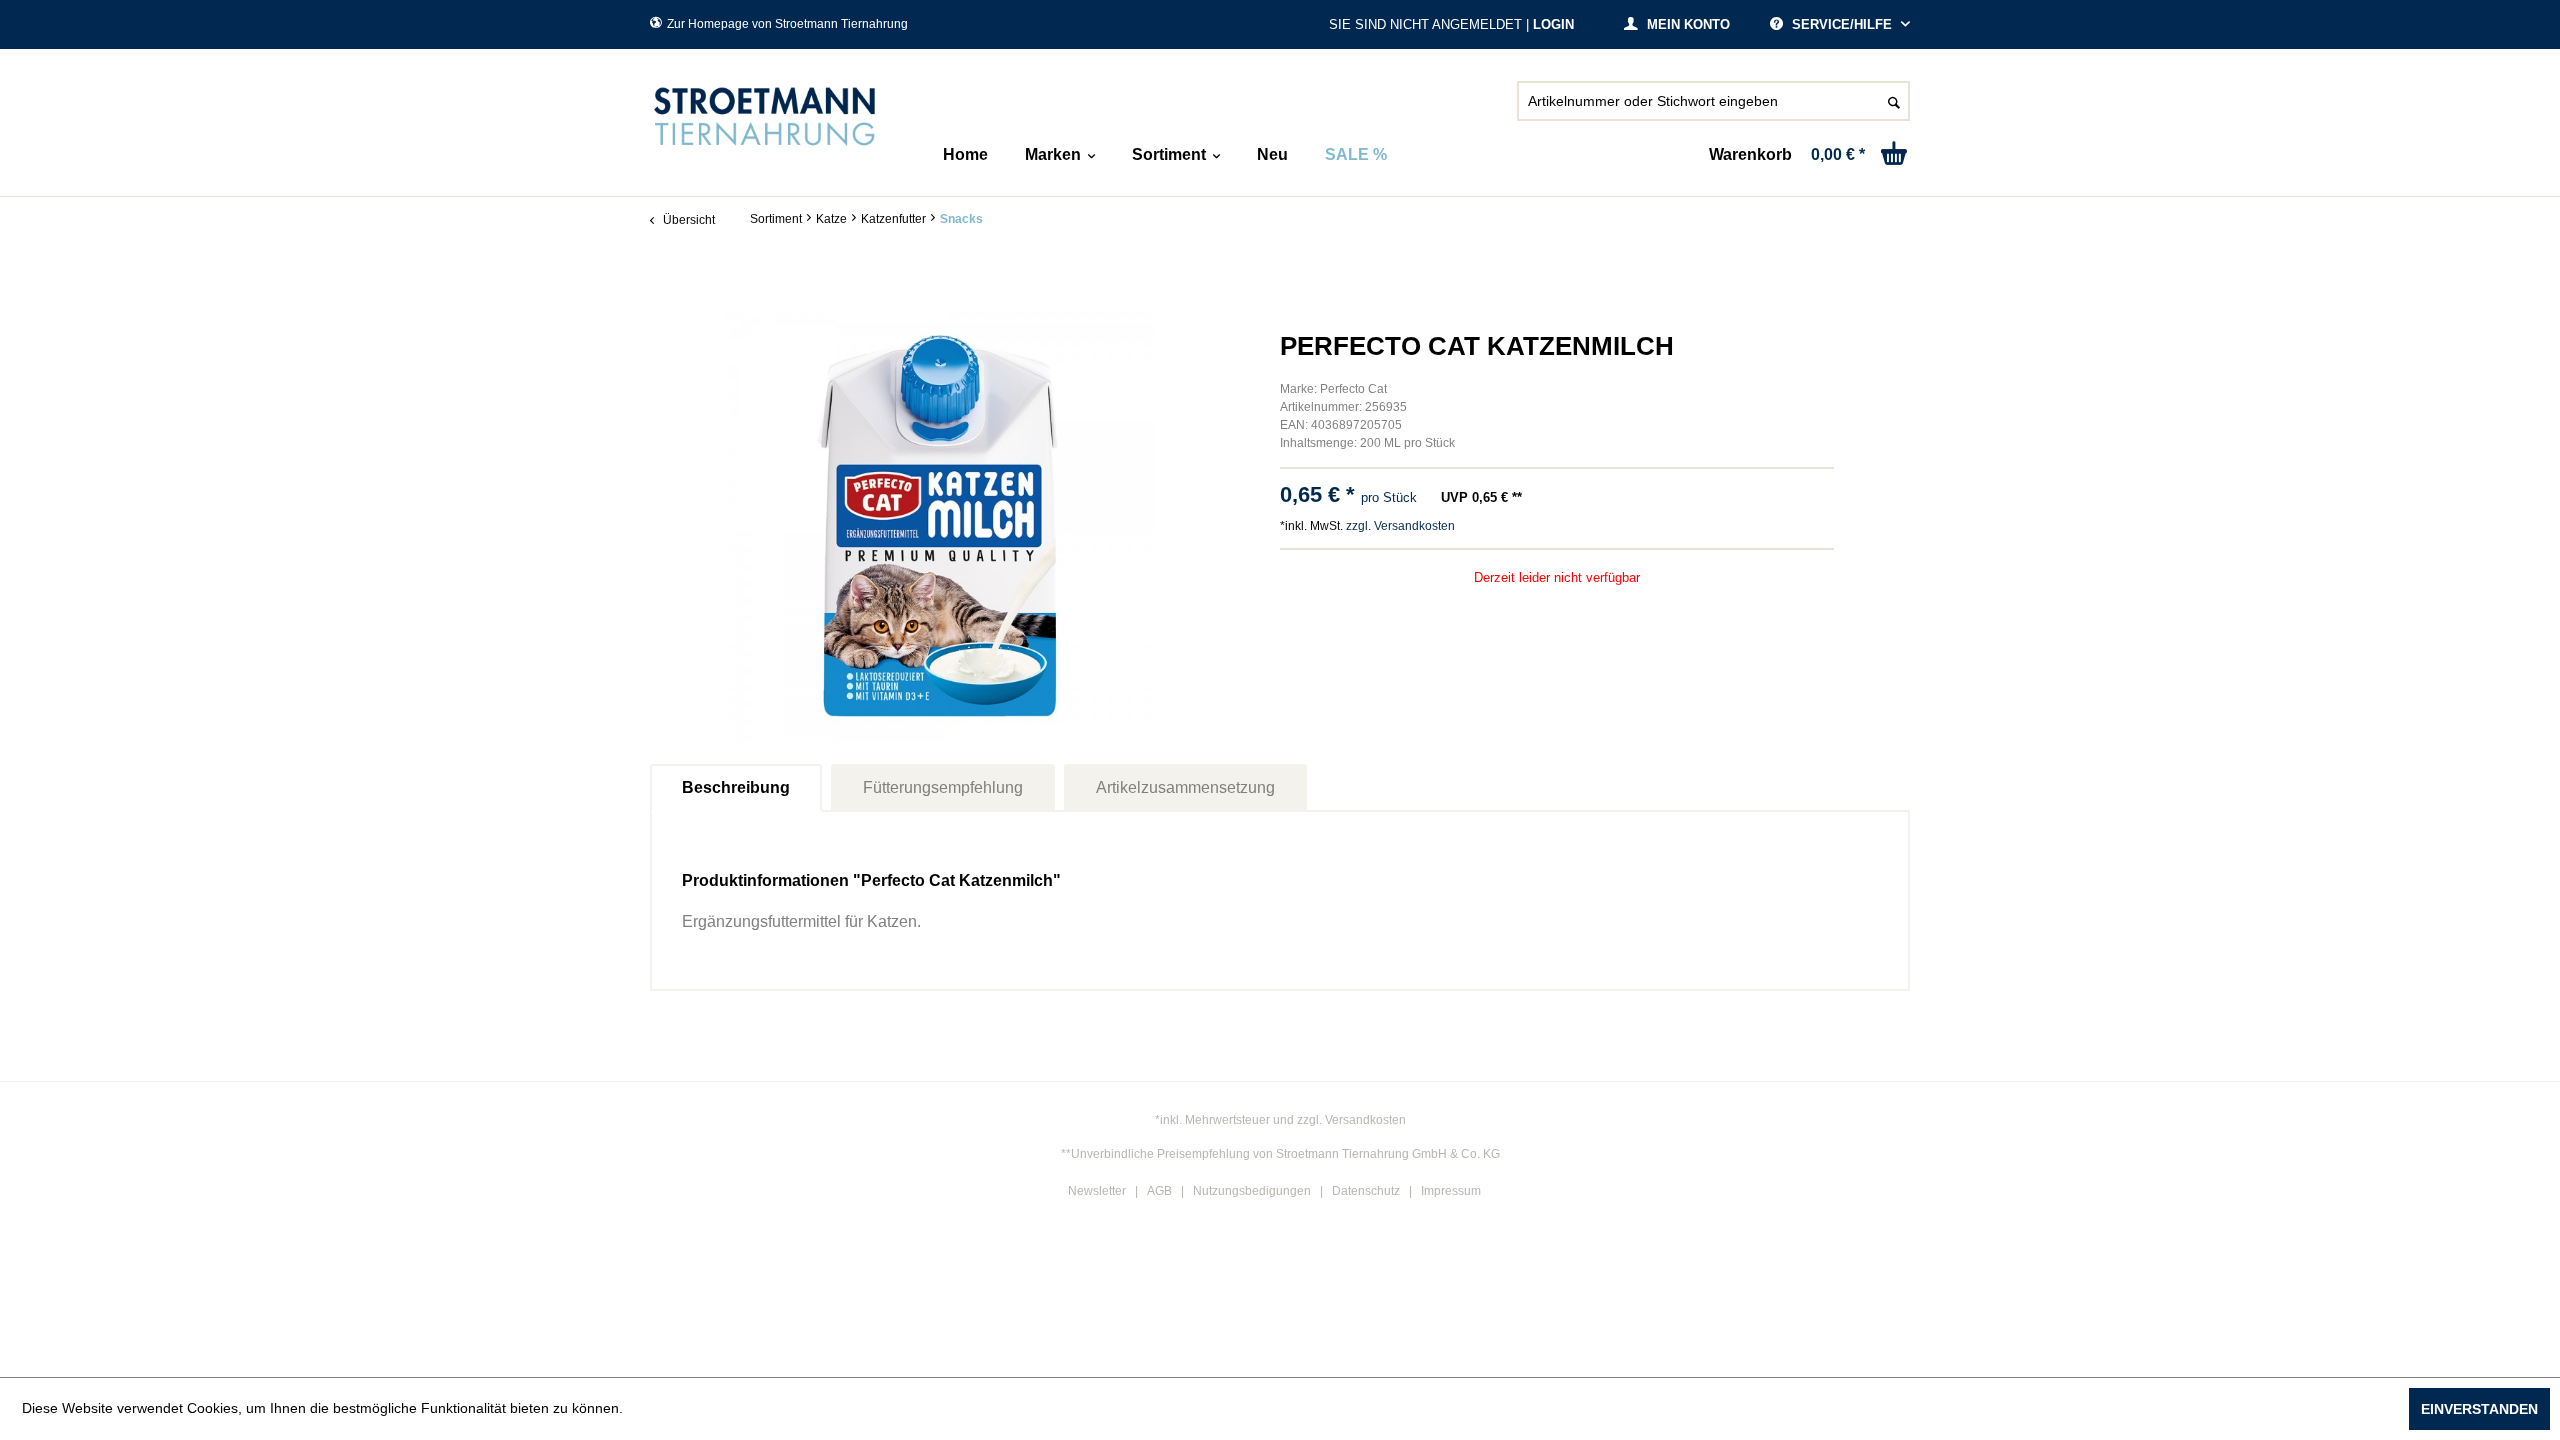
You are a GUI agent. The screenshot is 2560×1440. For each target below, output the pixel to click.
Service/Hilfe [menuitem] (1842, 24)
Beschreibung (736, 787)
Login (1553, 24)
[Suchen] (1894, 101)
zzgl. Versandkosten (1400, 526)
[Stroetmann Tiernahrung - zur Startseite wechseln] (765, 117)
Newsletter (1097, 1191)
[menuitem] (1713, 109)
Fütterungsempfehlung (943, 787)
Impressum (1451, 1191)
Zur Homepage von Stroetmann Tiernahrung (787, 24)
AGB (1159, 1191)
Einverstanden (2479, 1409)
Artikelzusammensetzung (1185, 787)
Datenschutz (1366, 1191)
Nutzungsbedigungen (1252, 1191)
